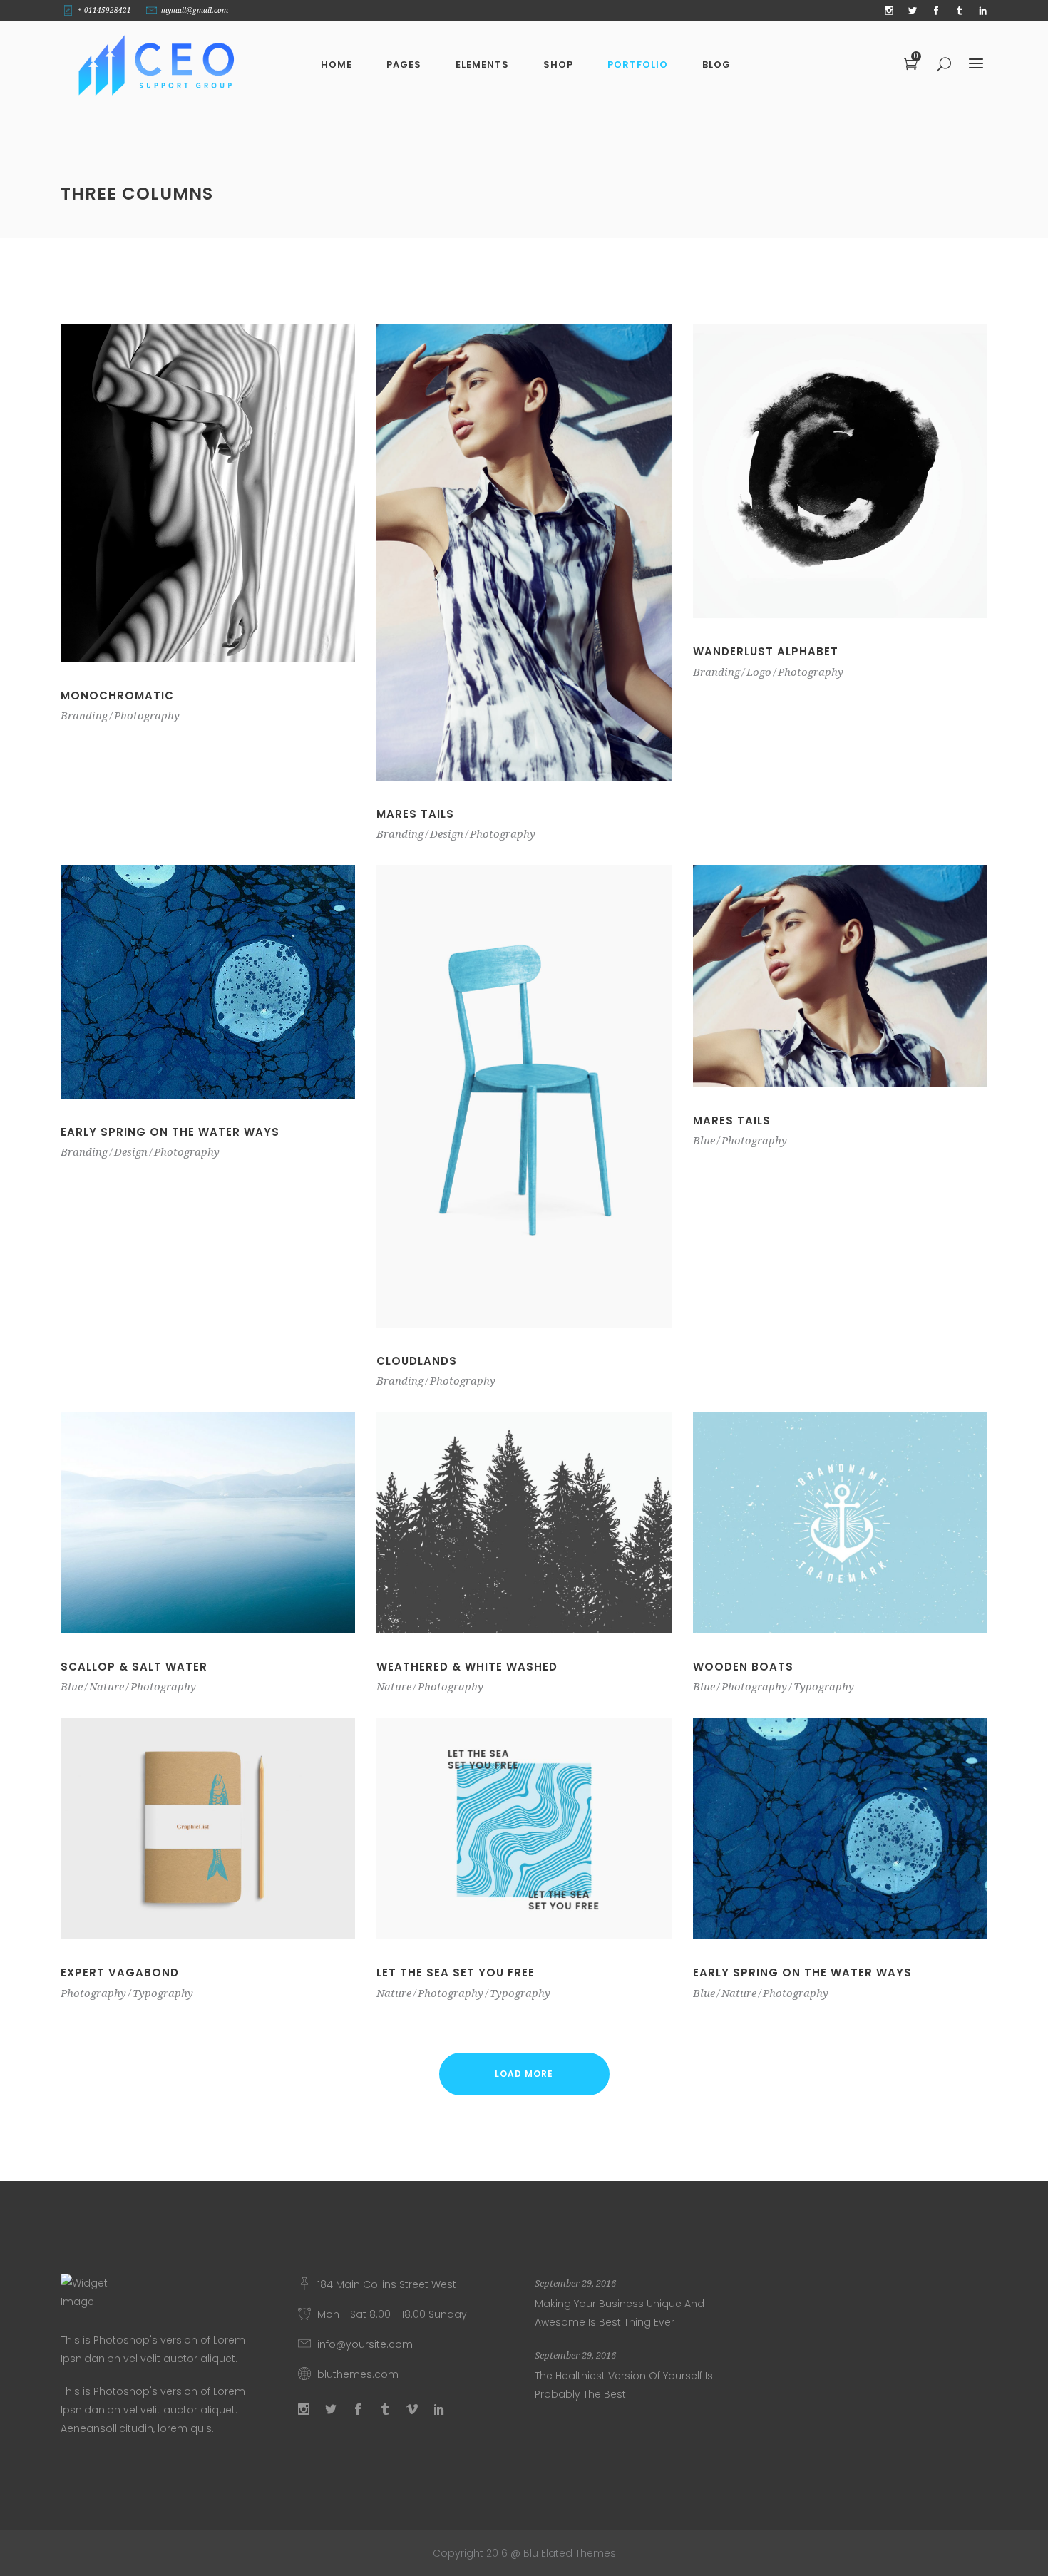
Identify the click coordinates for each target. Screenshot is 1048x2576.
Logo (759, 672)
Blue (704, 1141)
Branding (84, 716)
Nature (107, 1687)
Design (447, 834)
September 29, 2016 (575, 2283)
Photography (147, 716)
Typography (824, 1687)
